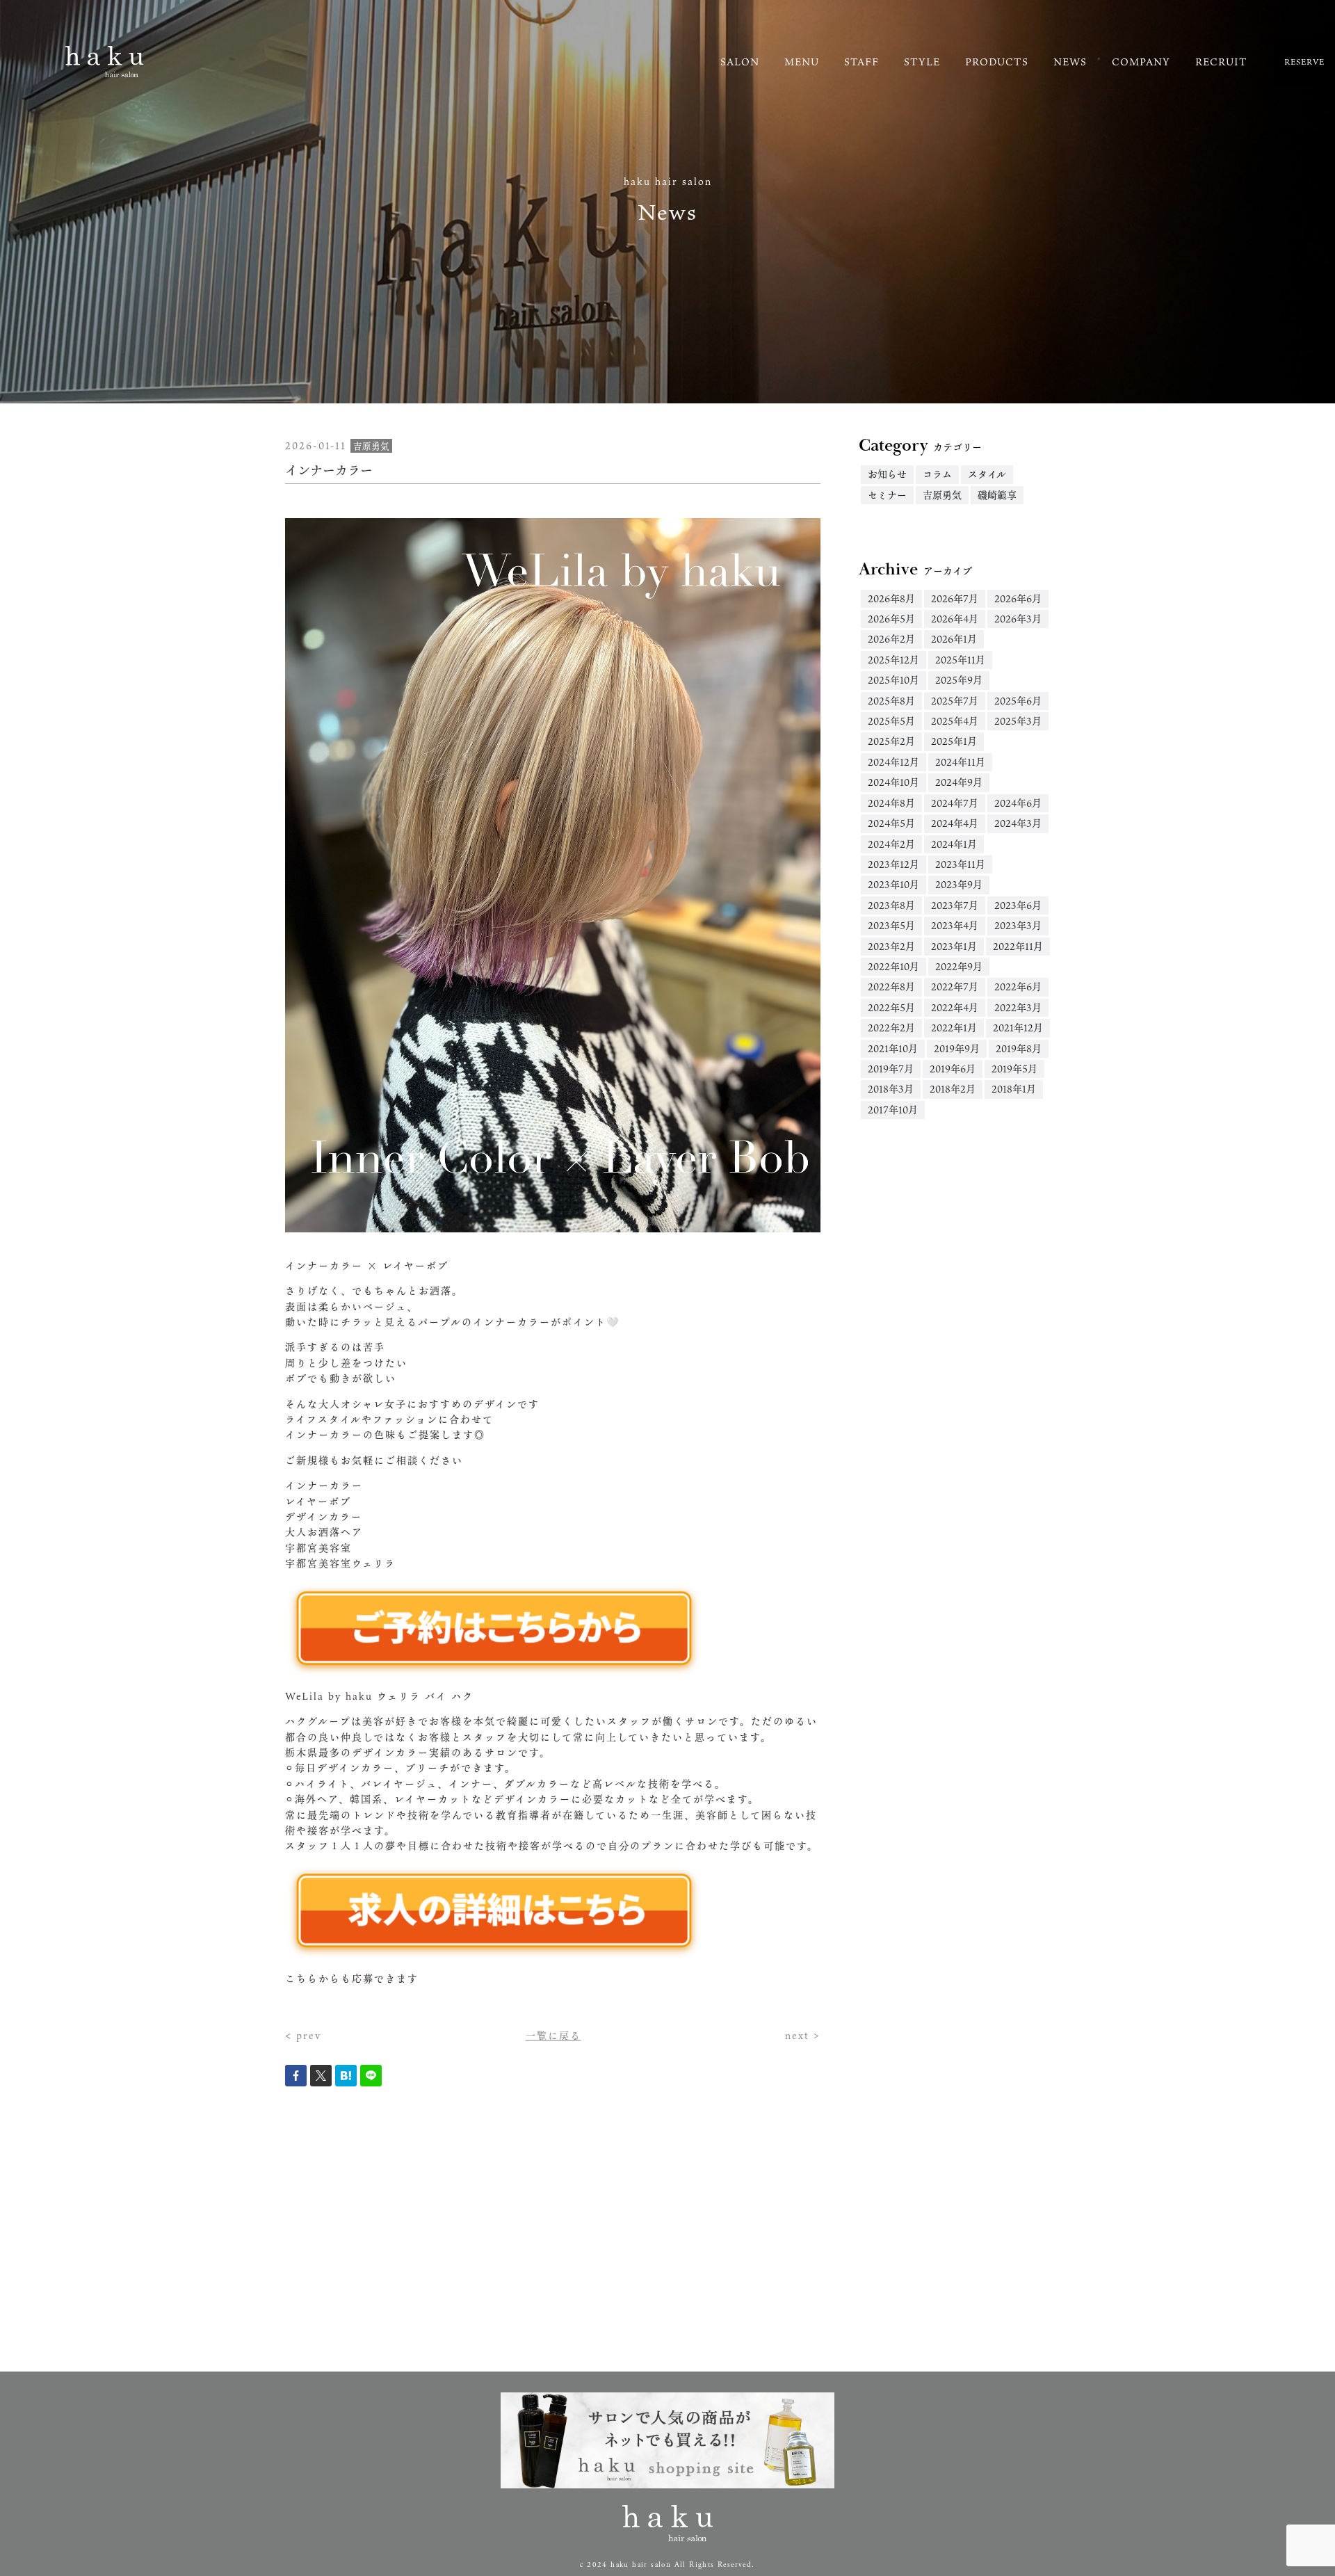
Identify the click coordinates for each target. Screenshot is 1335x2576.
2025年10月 (893, 680)
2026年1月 (954, 639)
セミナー (887, 495)
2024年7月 (955, 803)
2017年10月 (893, 1110)
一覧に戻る (553, 2035)
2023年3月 (1018, 925)
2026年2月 (891, 639)
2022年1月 (954, 1028)
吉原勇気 (942, 495)
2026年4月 (955, 619)
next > (803, 2035)
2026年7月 (955, 598)
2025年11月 (960, 660)
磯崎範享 (997, 495)
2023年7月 (955, 905)
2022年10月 (893, 966)
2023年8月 (891, 905)
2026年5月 (891, 619)
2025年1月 (954, 741)
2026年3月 (1018, 619)
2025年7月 (955, 701)
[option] (553, 876)
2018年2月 (953, 1089)
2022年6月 (1018, 987)
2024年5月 (891, 823)
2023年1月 (954, 946)
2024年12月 (893, 762)
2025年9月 (959, 680)
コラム (937, 474)
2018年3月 (891, 1089)
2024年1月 (954, 844)
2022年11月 (1018, 946)
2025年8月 (891, 701)
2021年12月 (1018, 1028)
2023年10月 (893, 884)
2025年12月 (893, 660)
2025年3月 (1018, 721)
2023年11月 (960, 864)
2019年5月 (1014, 1069)
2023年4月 (955, 925)
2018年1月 (1014, 1089)
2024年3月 (1018, 823)
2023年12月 (893, 864)
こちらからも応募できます (352, 1978)
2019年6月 (953, 1069)
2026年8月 (891, 598)
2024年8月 (891, 803)
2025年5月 (891, 721)
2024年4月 (955, 823)
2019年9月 (957, 1048)
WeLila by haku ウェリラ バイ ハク (379, 1696)
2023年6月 (1018, 905)
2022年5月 (891, 1007)
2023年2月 (891, 946)
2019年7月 (891, 1069)
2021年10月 (893, 1048)
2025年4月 (955, 721)
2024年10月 (893, 782)
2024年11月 (960, 762)
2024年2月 (891, 844)
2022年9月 (959, 966)
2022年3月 (1018, 1007)
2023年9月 (959, 884)
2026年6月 (1018, 598)
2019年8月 (1019, 1048)
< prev (303, 2035)
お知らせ (887, 474)
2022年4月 (955, 1007)
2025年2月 (891, 741)
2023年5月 (891, 925)
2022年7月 (955, 987)
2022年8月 (891, 987)
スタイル (987, 474)
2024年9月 (959, 782)
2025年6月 (1018, 701)
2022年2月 (891, 1028)
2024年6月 (1018, 803)
